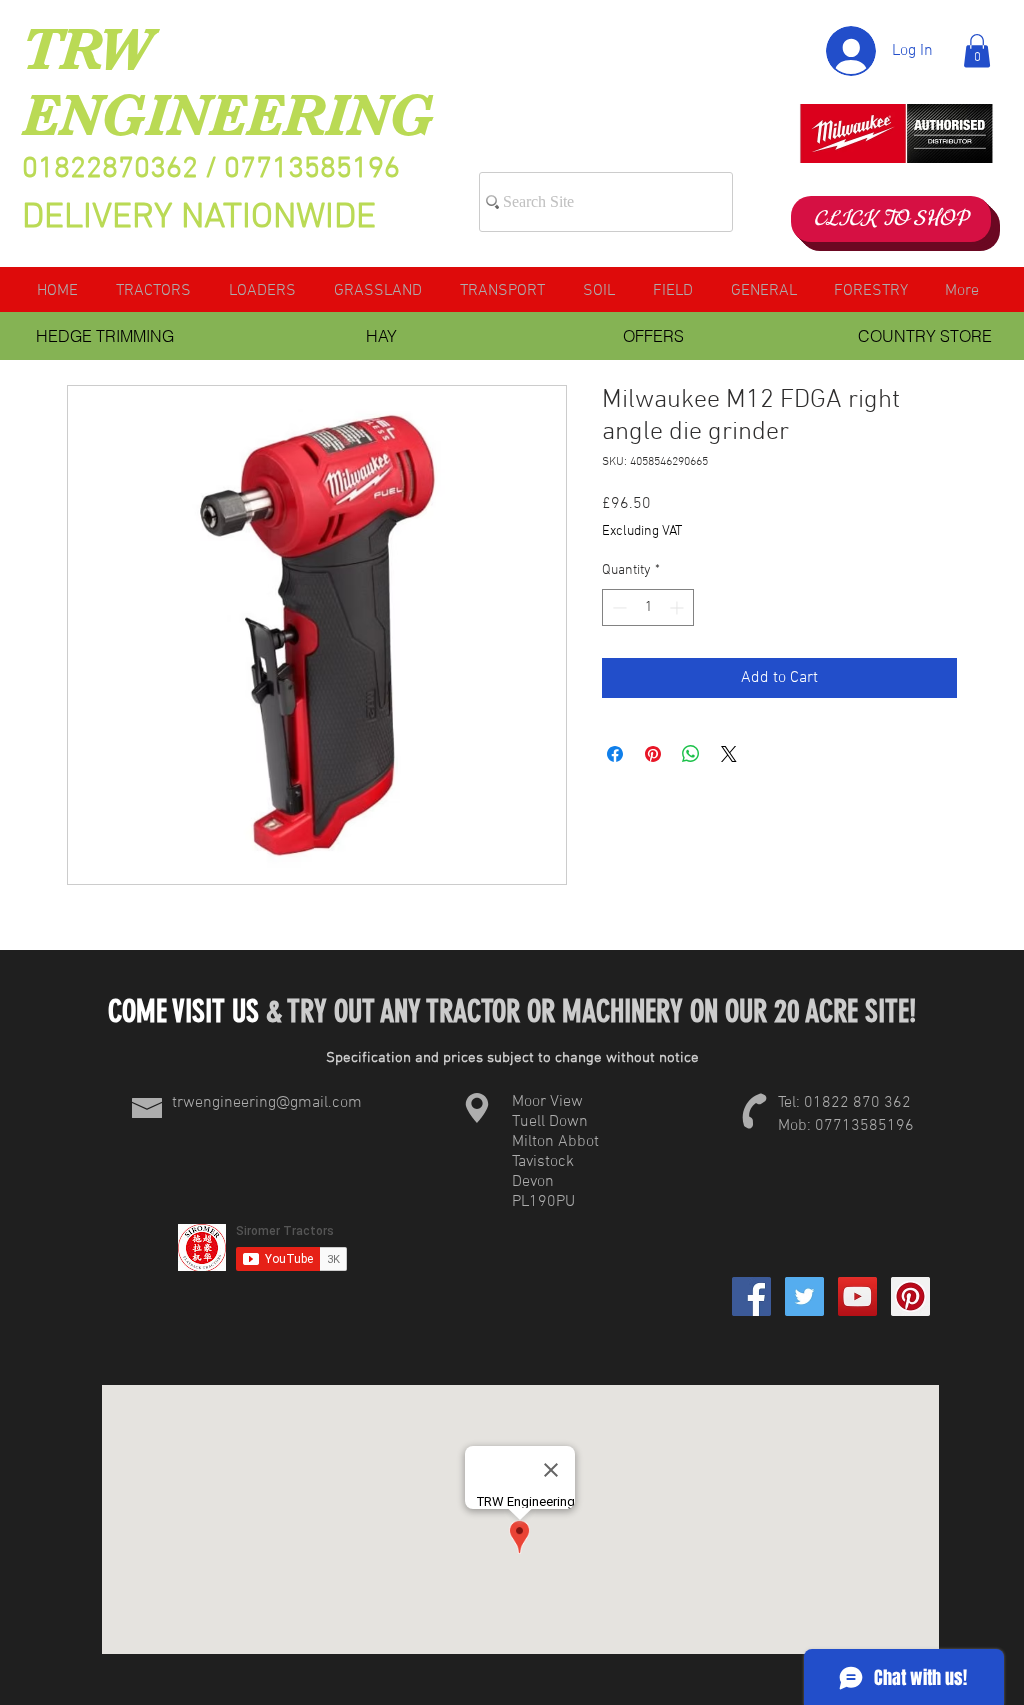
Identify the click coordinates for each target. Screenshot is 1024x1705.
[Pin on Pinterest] (653, 754)
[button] (977, 50)
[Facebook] (751, 1296)
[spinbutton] (648, 607)
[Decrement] (617, 607)
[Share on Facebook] (615, 754)
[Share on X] (729, 754)
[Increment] (678, 607)
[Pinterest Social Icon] (910, 1296)
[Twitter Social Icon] (804, 1296)
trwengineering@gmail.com (267, 1103)
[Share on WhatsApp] (691, 754)
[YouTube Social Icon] (857, 1296)
